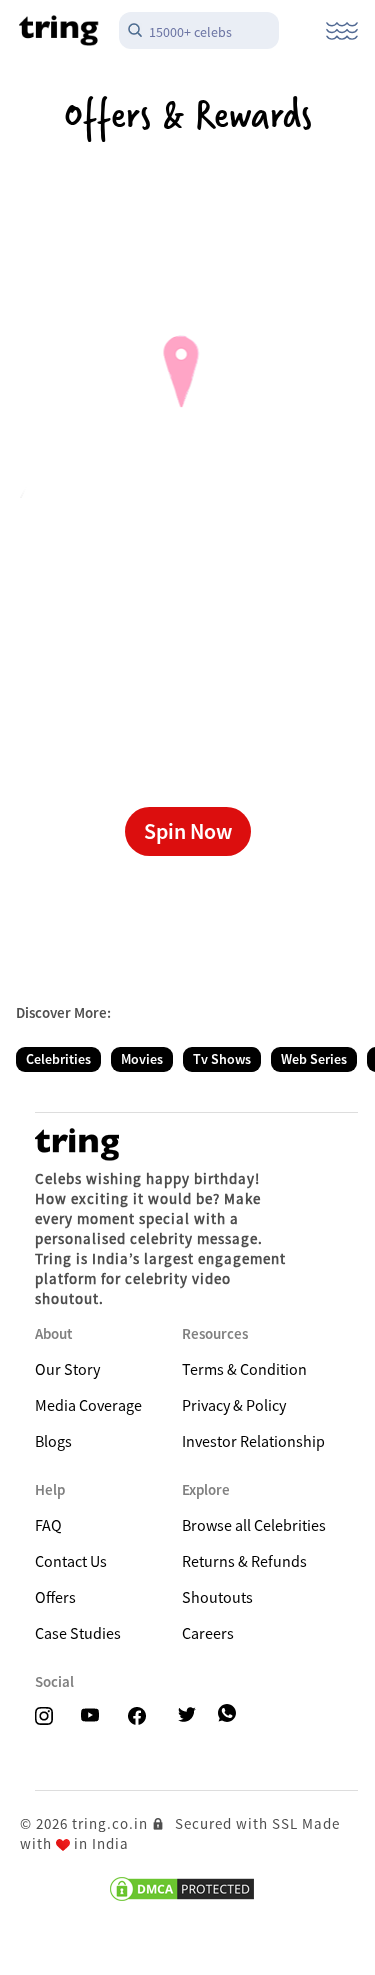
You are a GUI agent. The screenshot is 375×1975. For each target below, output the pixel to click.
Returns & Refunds (244, 1561)
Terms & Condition (244, 1369)
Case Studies (78, 1633)
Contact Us (71, 1561)
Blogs (53, 1441)
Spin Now (188, 831)
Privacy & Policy (234, 1405)
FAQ (48, 1525)
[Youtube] (96, 1716)
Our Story (67, 1369)
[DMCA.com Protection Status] (182, 1889)
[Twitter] (193, 1716)
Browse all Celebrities (254, 1525)
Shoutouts (217, 1597)
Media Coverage (88, 1405)
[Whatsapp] (229, 1713)
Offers (55, 1597)
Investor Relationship (253, 1441)
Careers (208, 1633)
